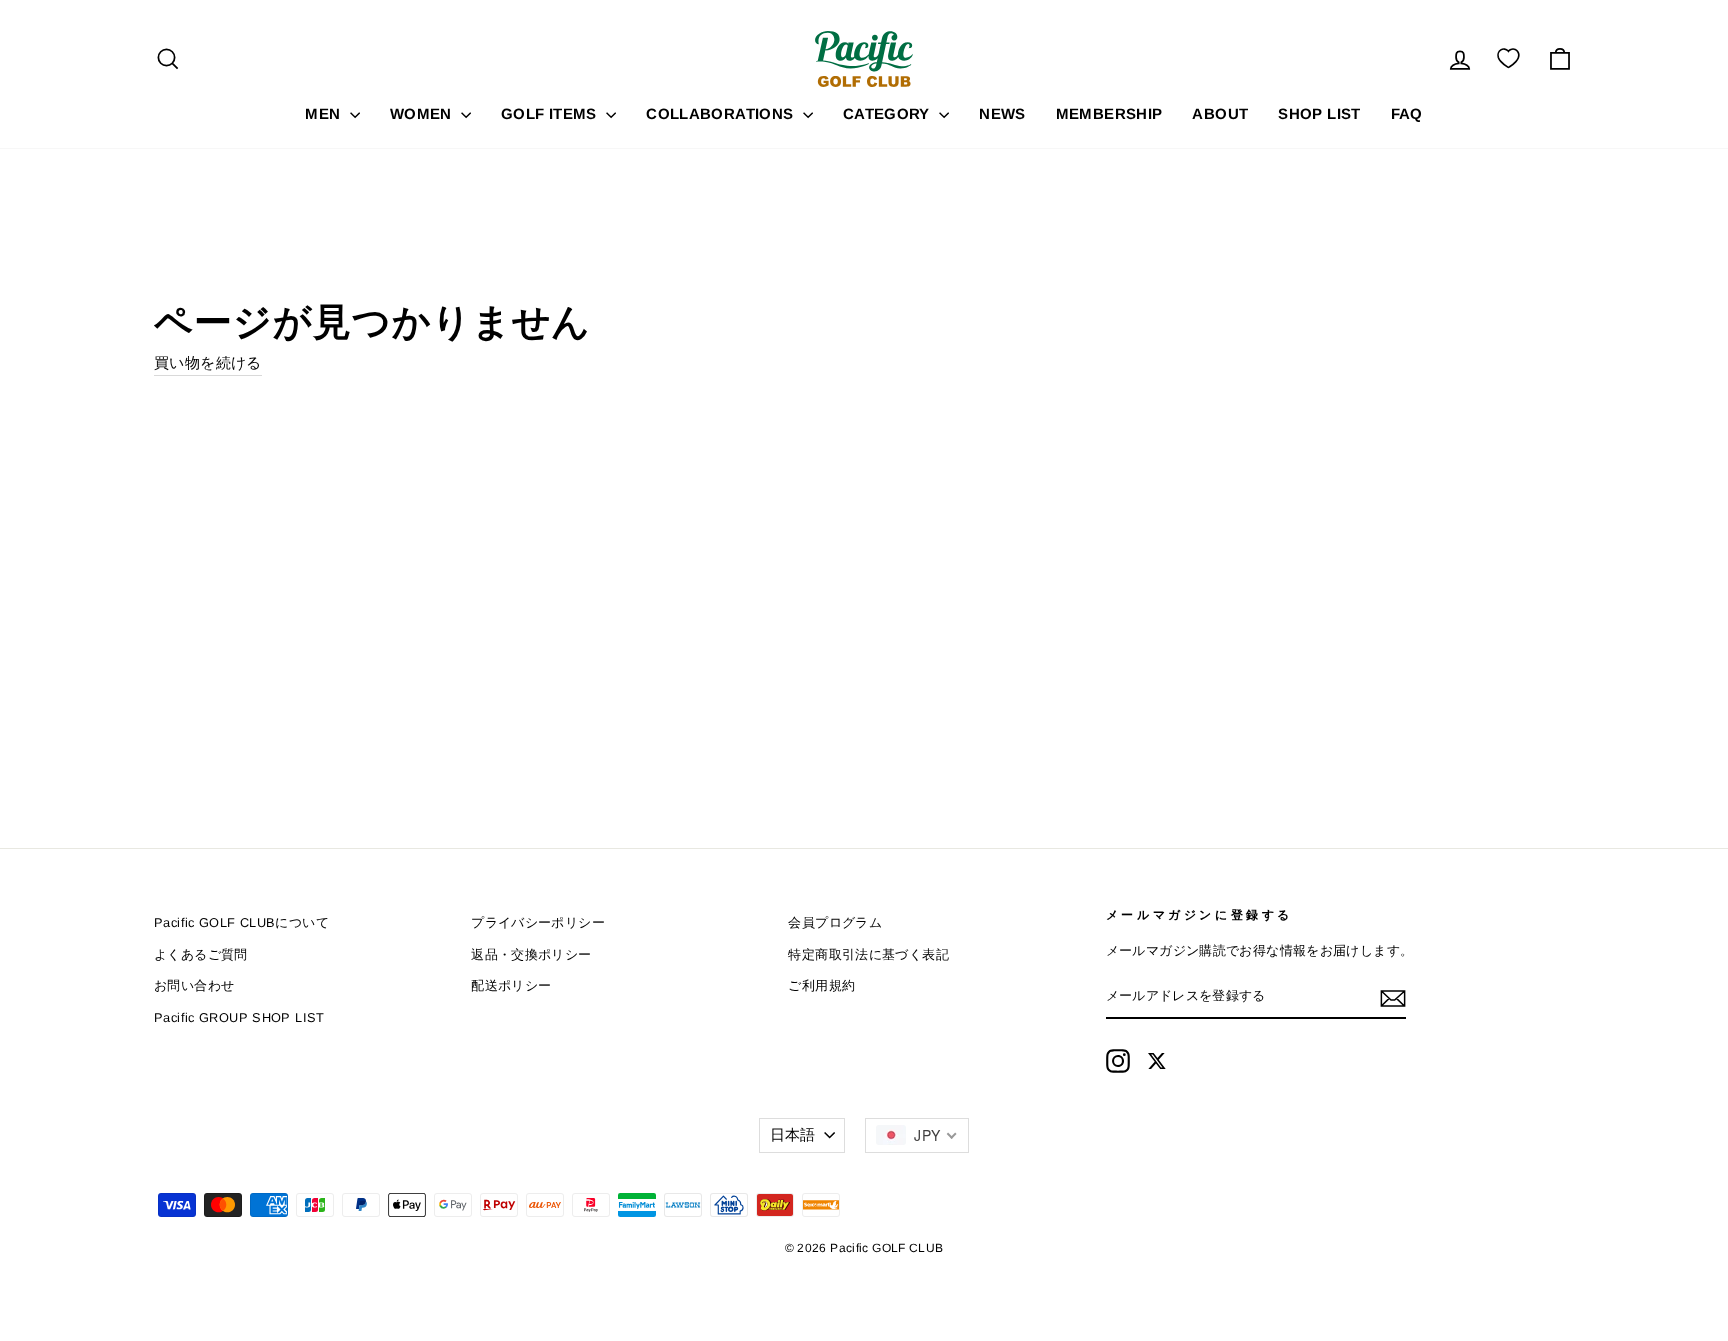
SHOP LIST (1319, 113)
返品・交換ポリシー (531, 954)
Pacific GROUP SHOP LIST (239, 1017)
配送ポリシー (511, 985)
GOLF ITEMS (551, 113)
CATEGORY (888, 113)
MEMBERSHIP (1109, 113)
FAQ (1407, 113)
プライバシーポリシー (538, 922)
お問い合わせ (194, 985)
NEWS (1002, 113)
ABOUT (1220, 113)
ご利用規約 (821, 985)
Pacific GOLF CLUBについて (241, 922)
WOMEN (423, 113)
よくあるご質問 (201, 954)
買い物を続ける (208, 362)
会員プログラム (835, 922)
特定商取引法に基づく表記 (868, 954)
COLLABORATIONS (722, 113)
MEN (325, 113)
